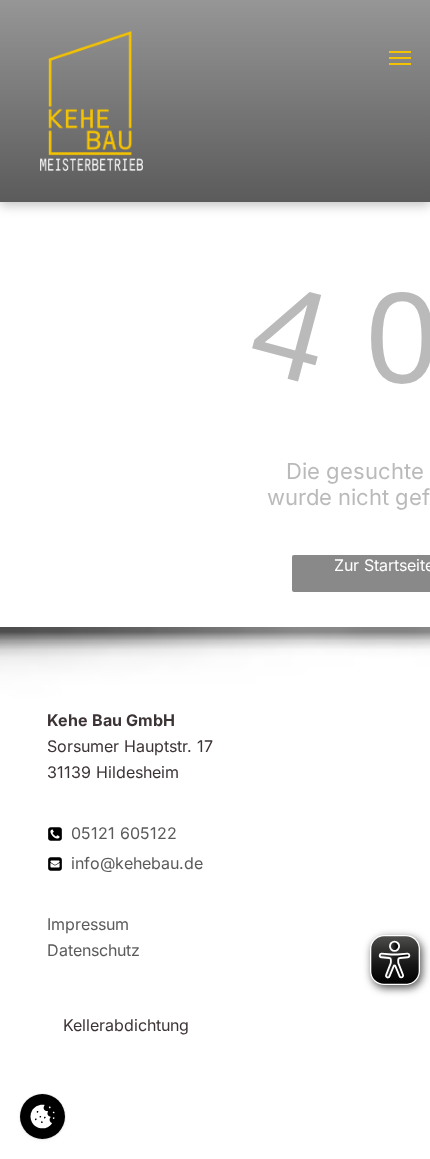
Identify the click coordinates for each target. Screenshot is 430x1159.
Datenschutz (93, 950)
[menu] (400, 58)
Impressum (88, 924)
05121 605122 (124, 833)
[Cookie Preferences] (42, 1116)
